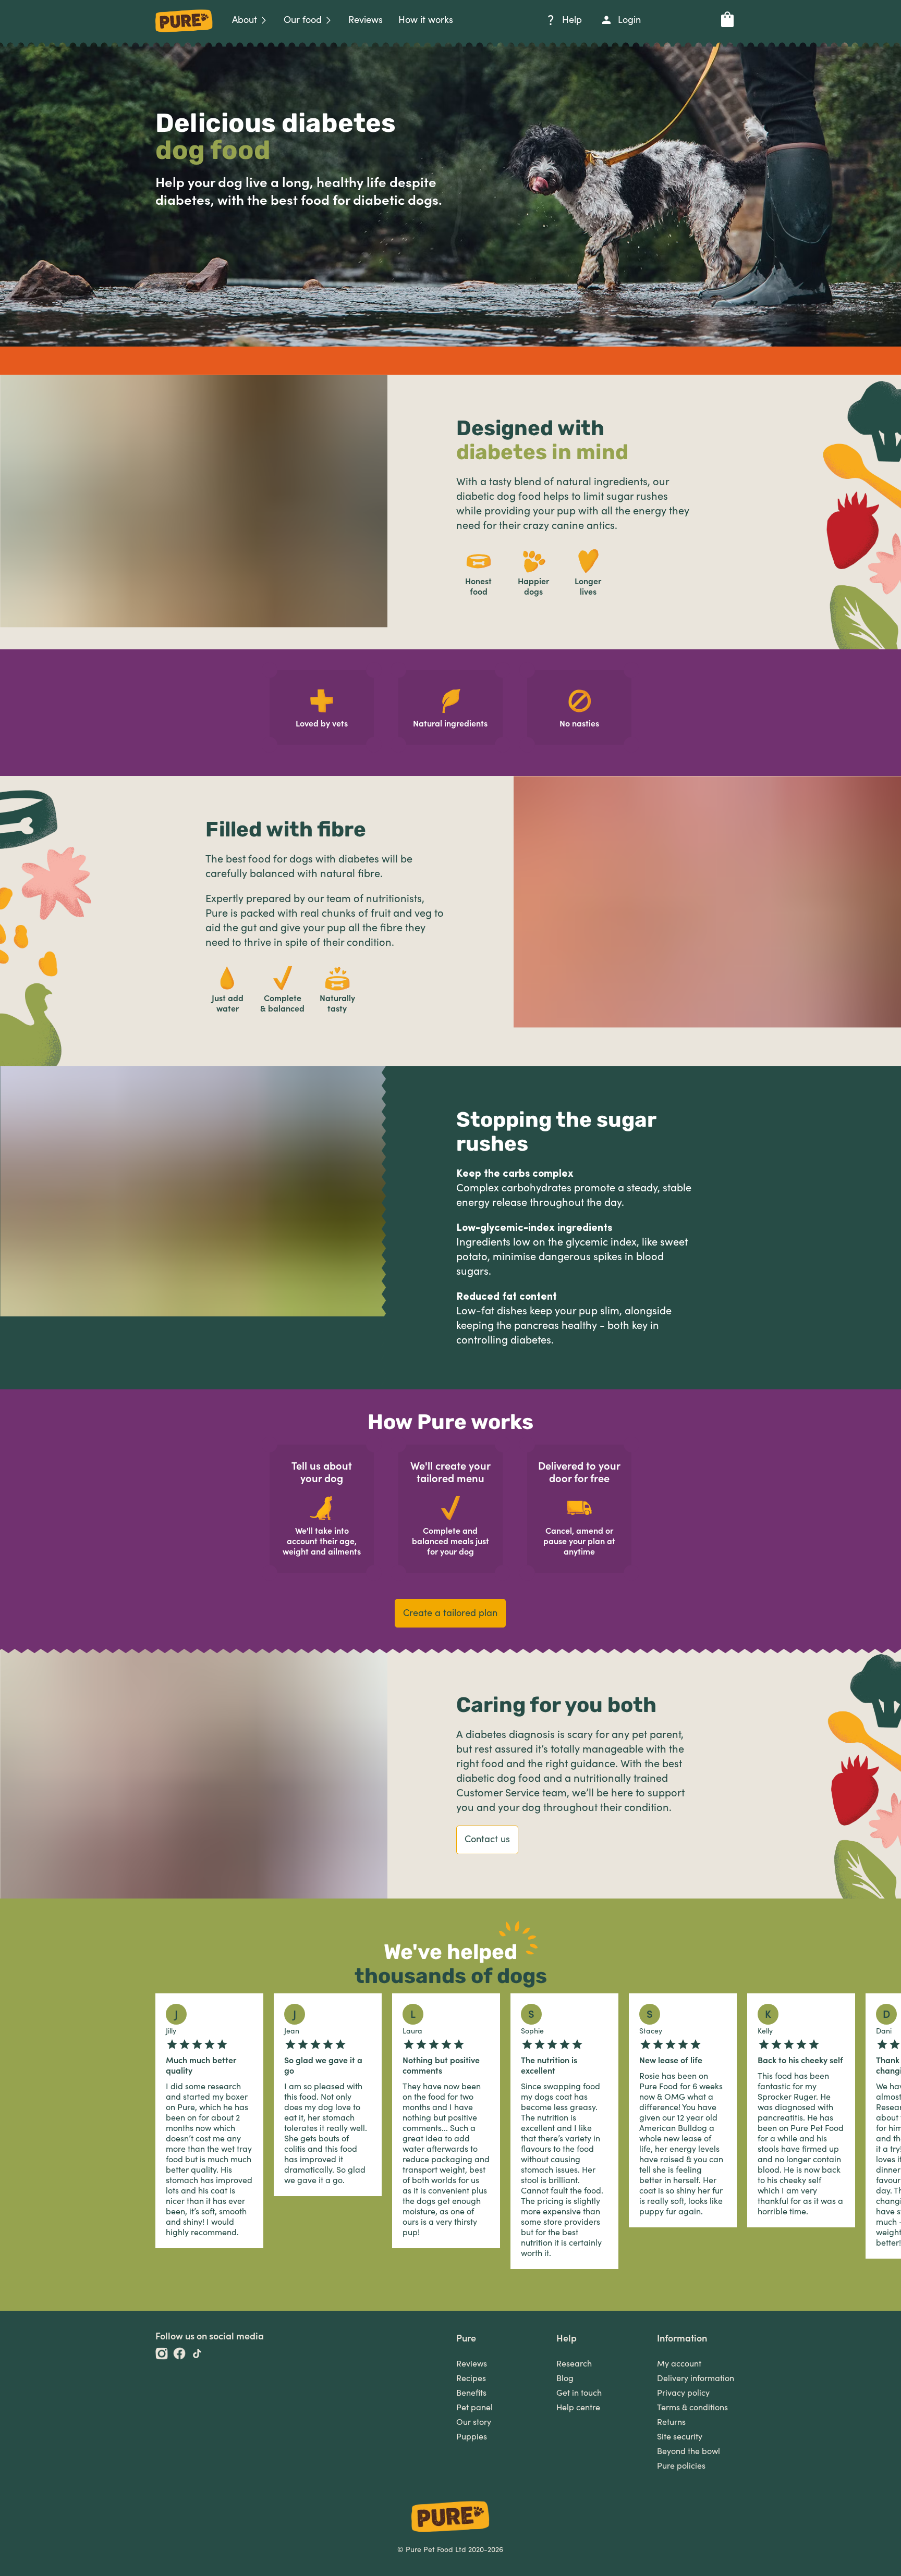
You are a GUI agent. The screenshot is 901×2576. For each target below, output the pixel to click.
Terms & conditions (692, 2408)
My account (679, 2364)
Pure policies (681, 2466)
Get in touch (579, 2393)
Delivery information (696, 2378)
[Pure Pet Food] (184, 34)
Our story (474, 2422)
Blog (565, 2378)
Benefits (471, 2393)
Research (574, 2364)
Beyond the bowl (689, 2451)
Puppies (472, 2437)
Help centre (578, 2408)
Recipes (471, 2378)
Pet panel (474, 2408)
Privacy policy (683, 2393)
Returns (671, 2422)
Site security (680, 2437)
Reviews (472, 2364)
